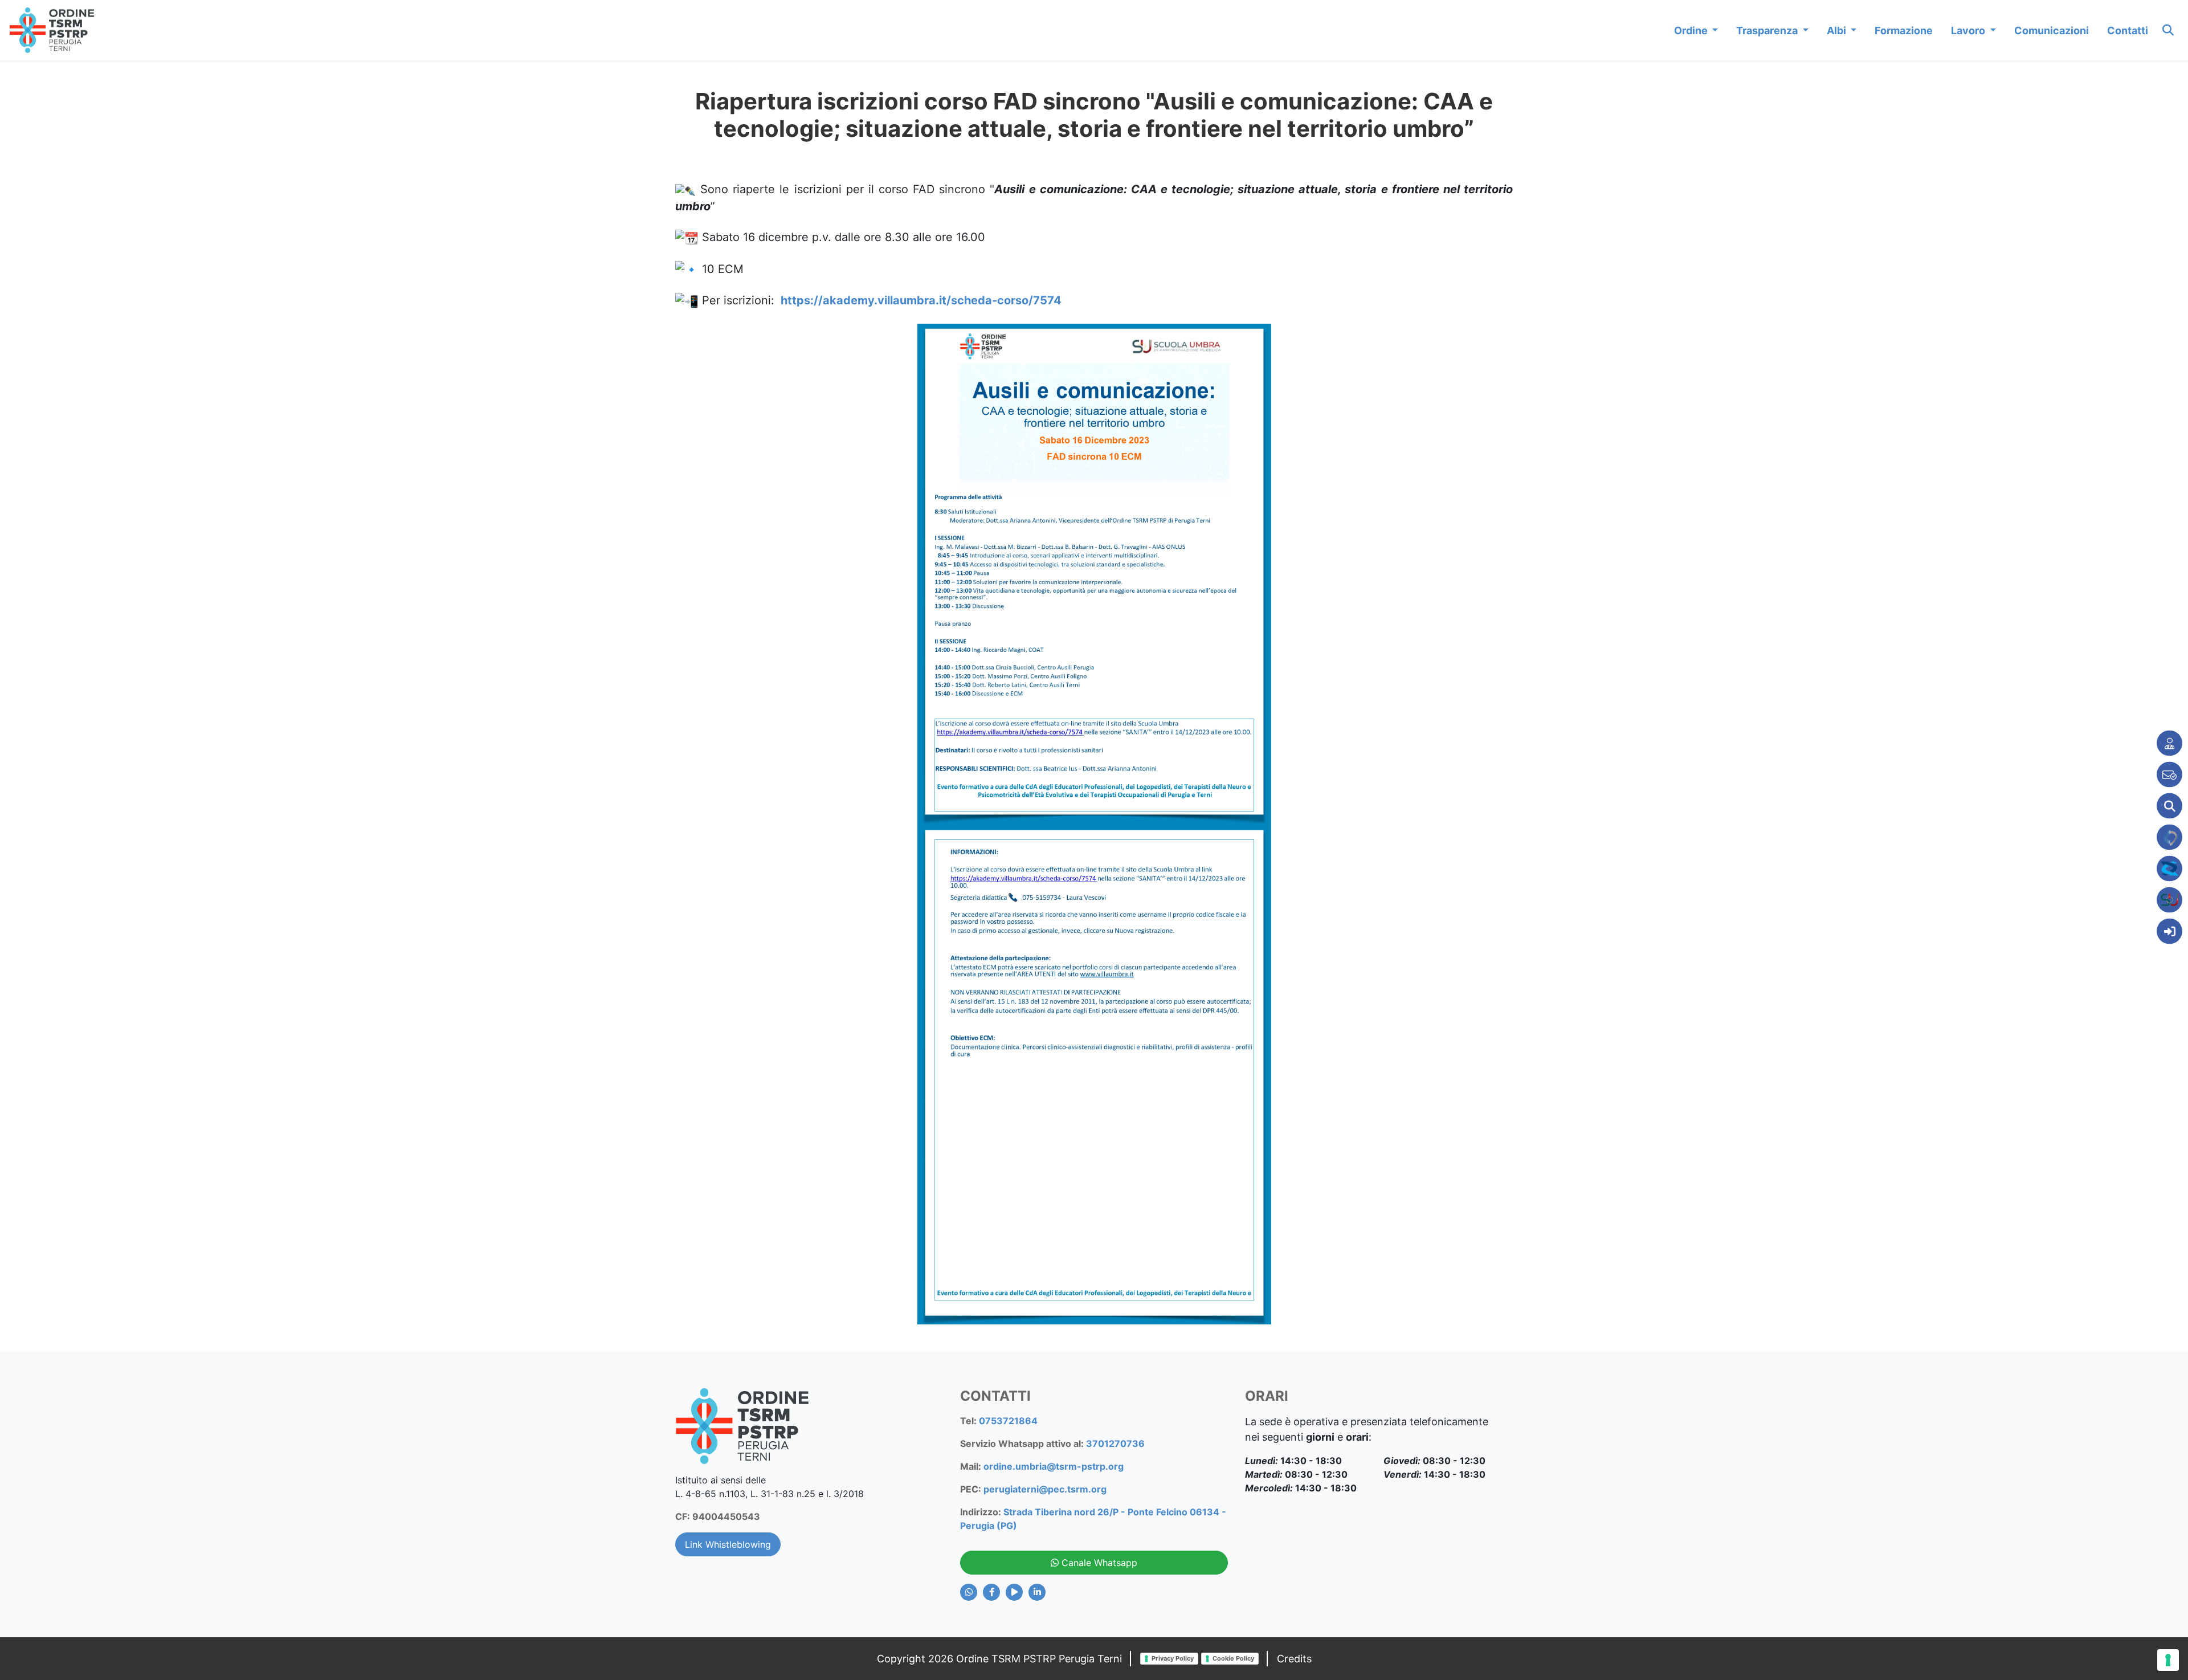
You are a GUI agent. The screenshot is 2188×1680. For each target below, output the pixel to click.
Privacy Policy (1173, 1658)
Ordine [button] (1692, 30)
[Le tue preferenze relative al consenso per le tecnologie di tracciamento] (2168, 1660)
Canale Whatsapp (1098, 1563)
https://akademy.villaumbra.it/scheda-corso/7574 (920, 300)
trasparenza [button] (1768, 30)
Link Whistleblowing (728, 1544)
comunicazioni (2052, 30)
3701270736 (1115, 1444)
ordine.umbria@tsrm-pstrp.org (1054, 1466)
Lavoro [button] (1969, 30)
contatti (2128, 30)
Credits (1294, 1659)
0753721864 (1008, 1421)
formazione (1904, 30)
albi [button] (1838, 30)
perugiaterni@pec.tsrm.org (1045, 1489)
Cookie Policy (1233, 1658)
